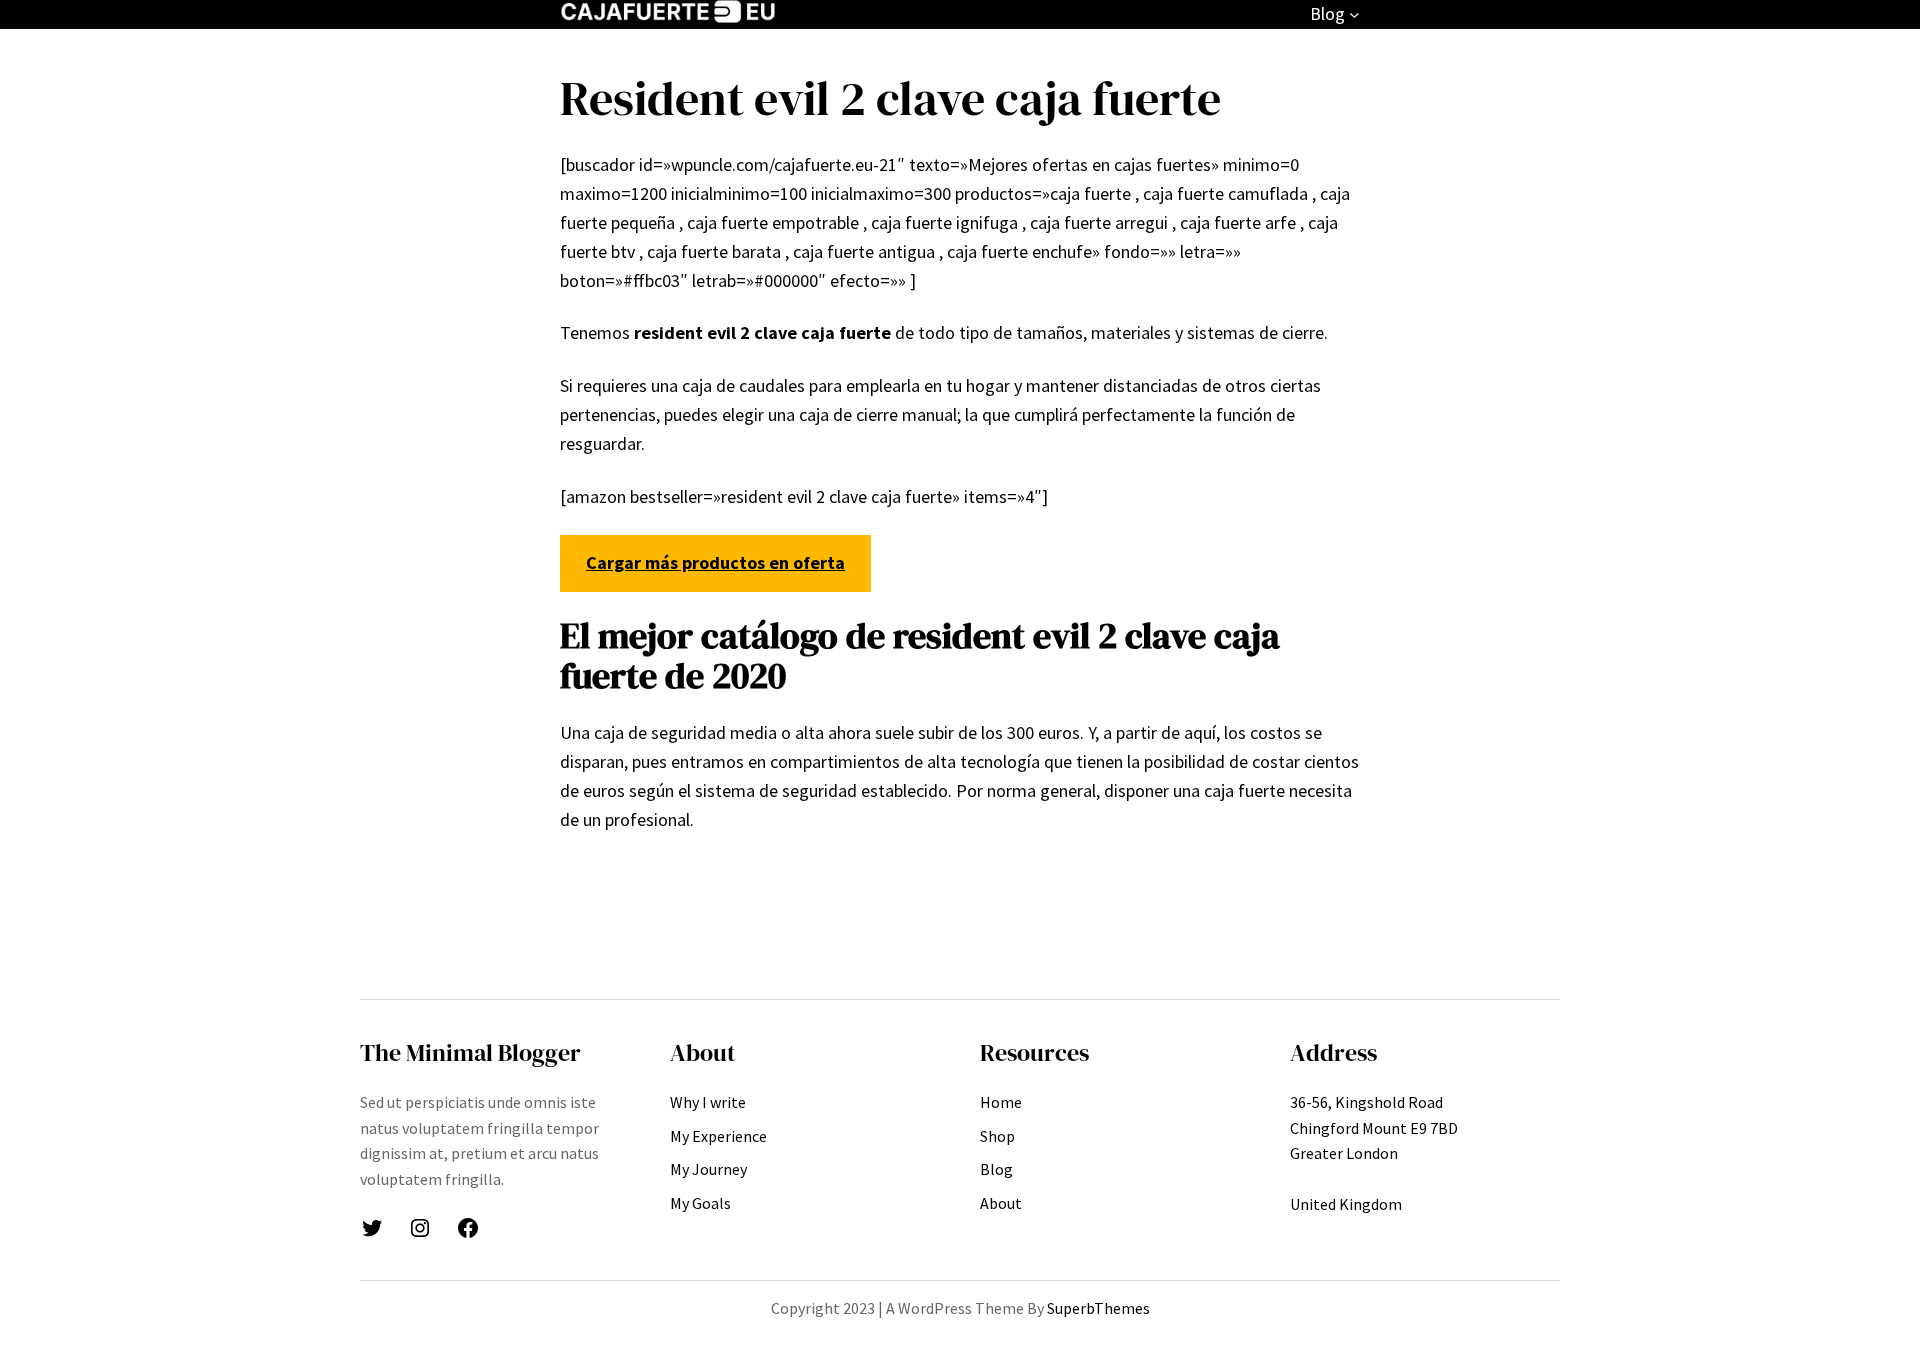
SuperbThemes (1098, 1308)
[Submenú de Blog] (1354, 14)
